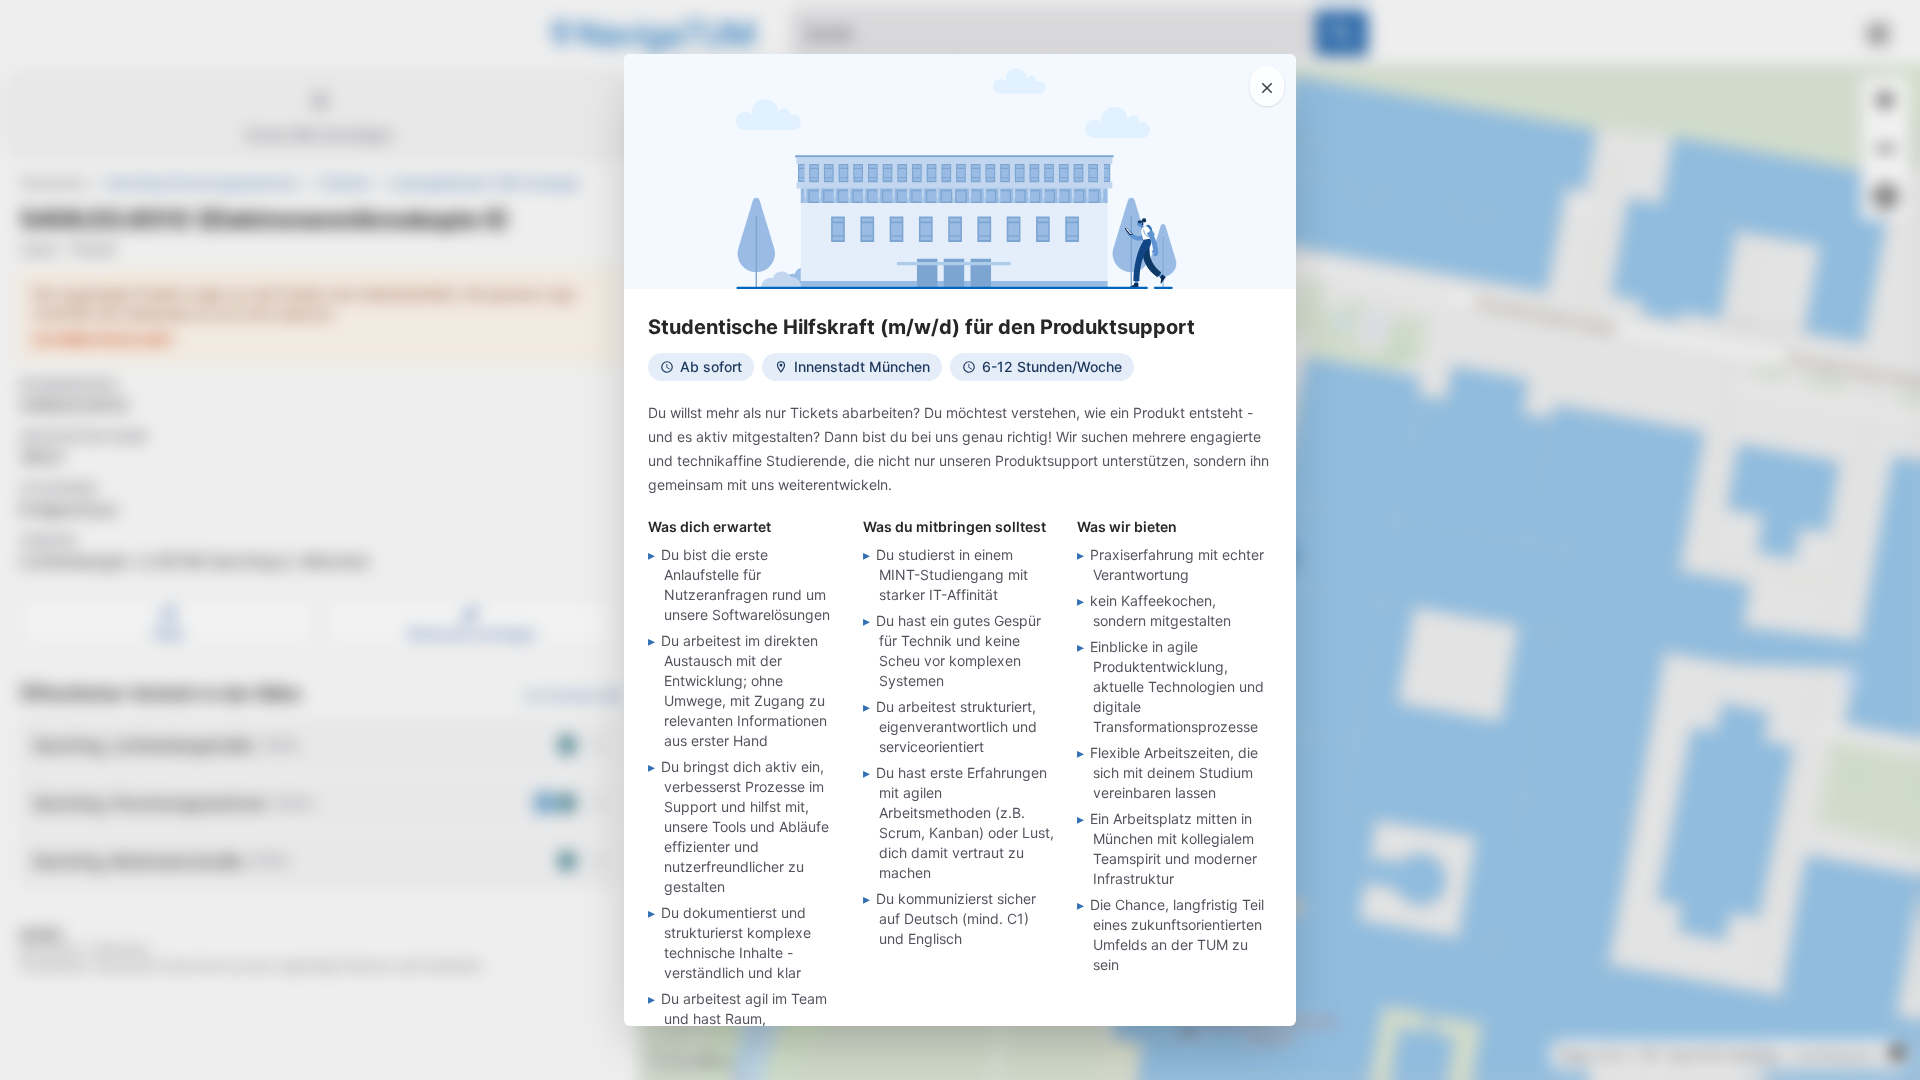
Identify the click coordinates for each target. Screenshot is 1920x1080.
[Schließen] (1267, 86)
